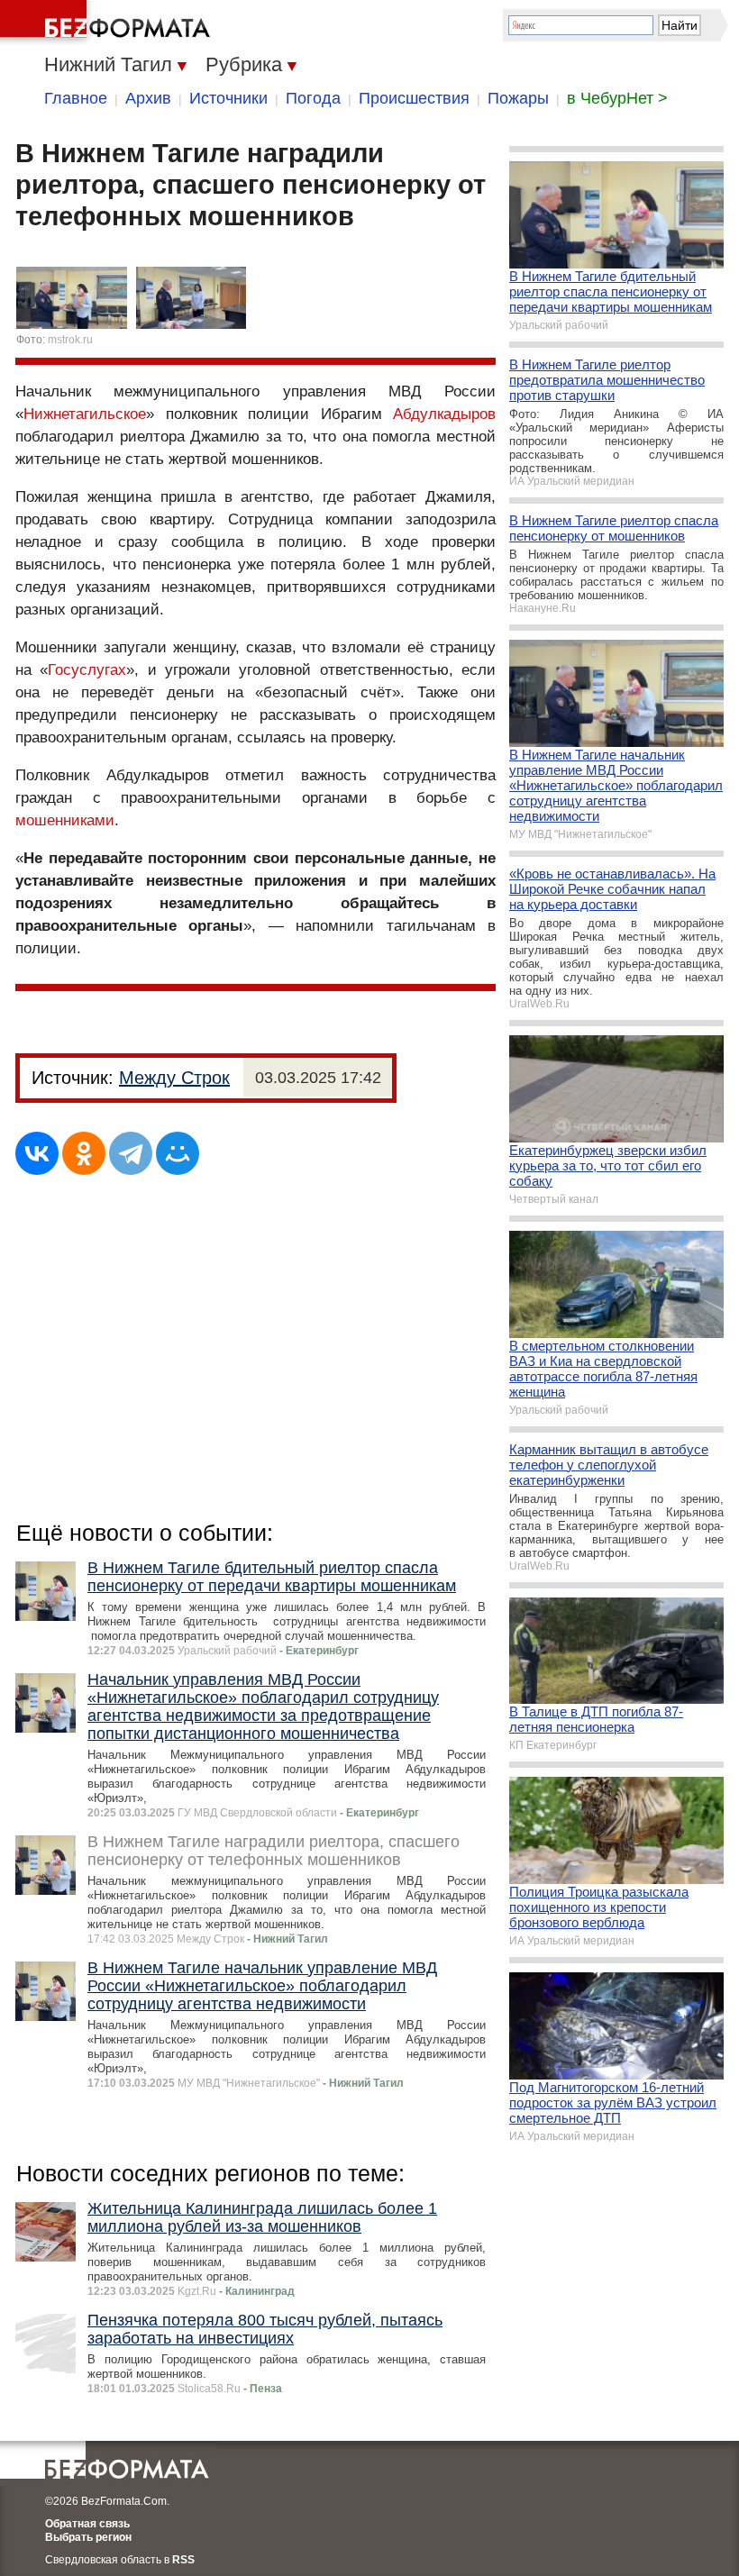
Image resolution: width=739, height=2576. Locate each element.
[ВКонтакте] (37, 1153)
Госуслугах (87, 670)
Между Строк (174, 1078)
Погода (313, 98)
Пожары (518, 98)
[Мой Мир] (178, 1153)
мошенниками (65, 820)
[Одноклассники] (84, 1153)
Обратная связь (87, 2524)
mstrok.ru (70, 340)
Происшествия (414, 98)
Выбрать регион (88, 2537)
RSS (183, 2560)
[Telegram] (131, 1153)
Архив (148, 98)
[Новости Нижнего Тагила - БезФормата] (108, 23)
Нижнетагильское (85, 414)
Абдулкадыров (444, 414)
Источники (228, 98)
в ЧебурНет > (617, 98)
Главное (76, 98)
